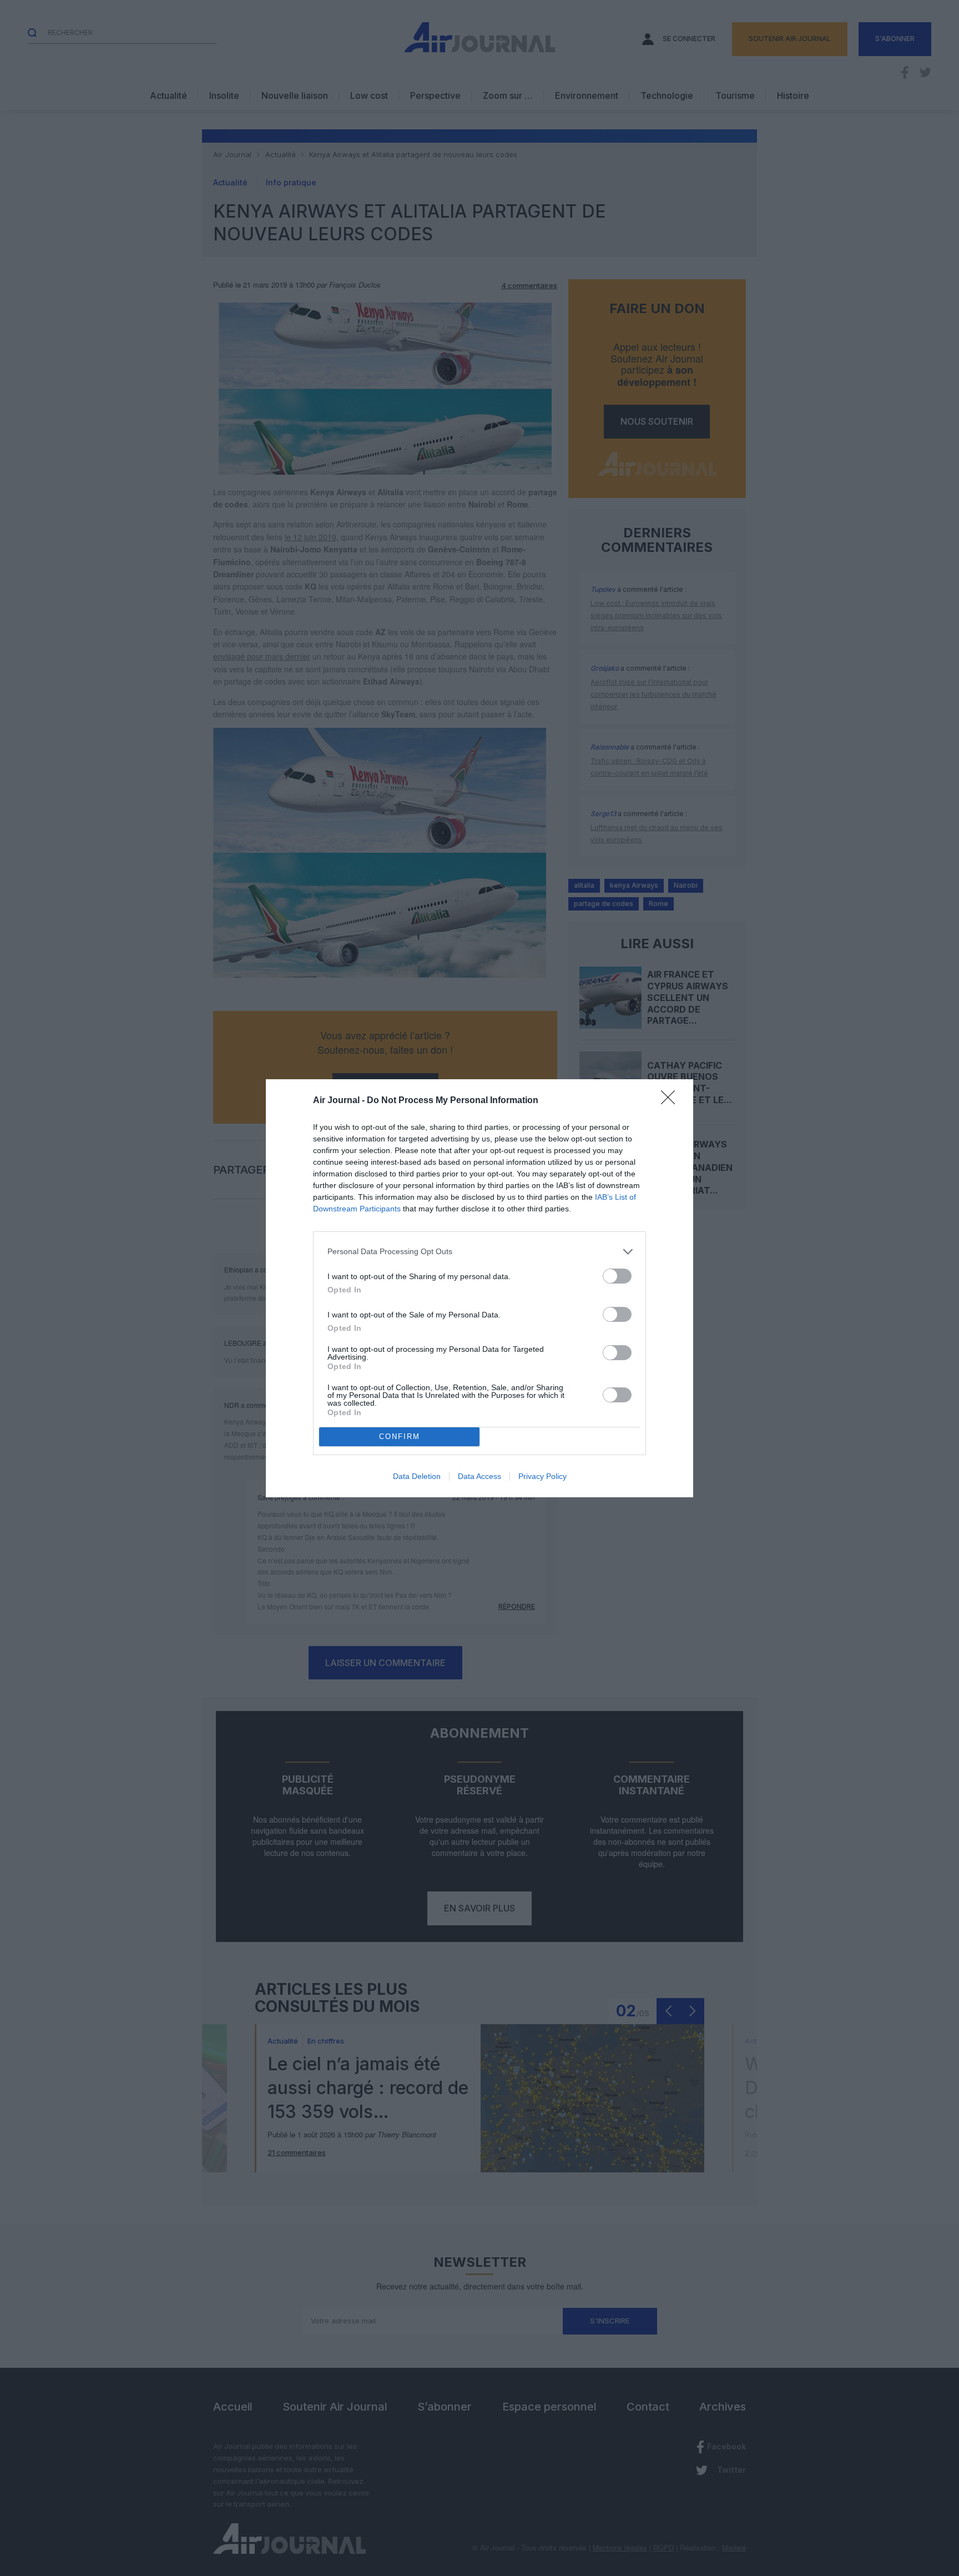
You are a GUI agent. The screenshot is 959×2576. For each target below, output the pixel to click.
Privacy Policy (542, 1476)
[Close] (672, 1101)
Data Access (479, 1476)
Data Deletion (417, 1476)
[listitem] (479, 1252)
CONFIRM (400, 1437)
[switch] (617, 1276)
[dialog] (479, 1288)
